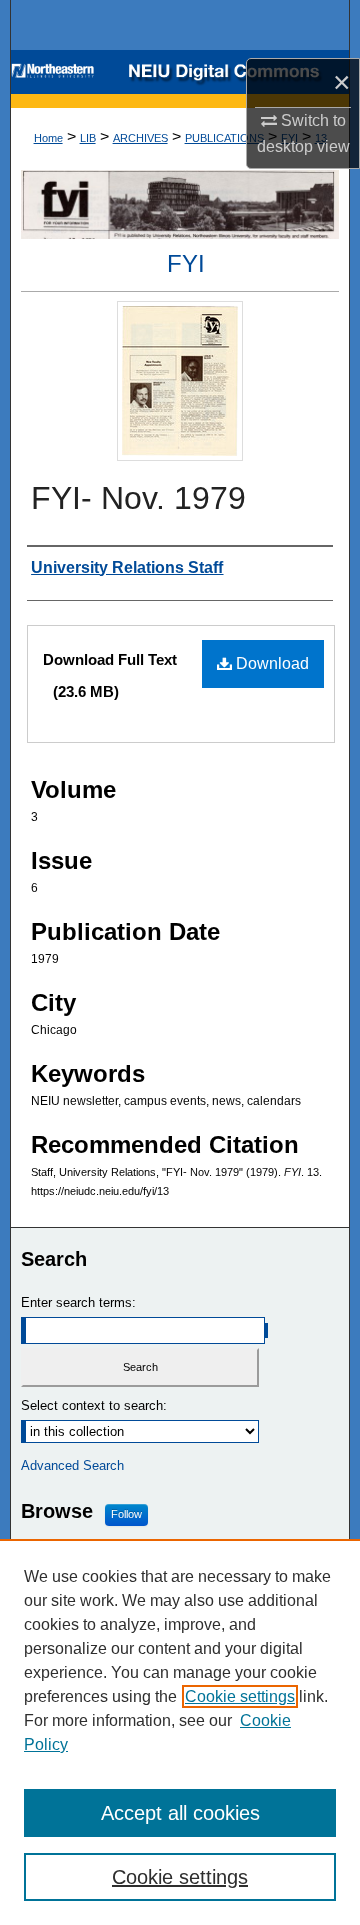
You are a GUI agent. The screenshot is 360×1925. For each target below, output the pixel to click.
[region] (180, 1732)
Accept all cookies (180, 1813)
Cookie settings (240, 1696)
